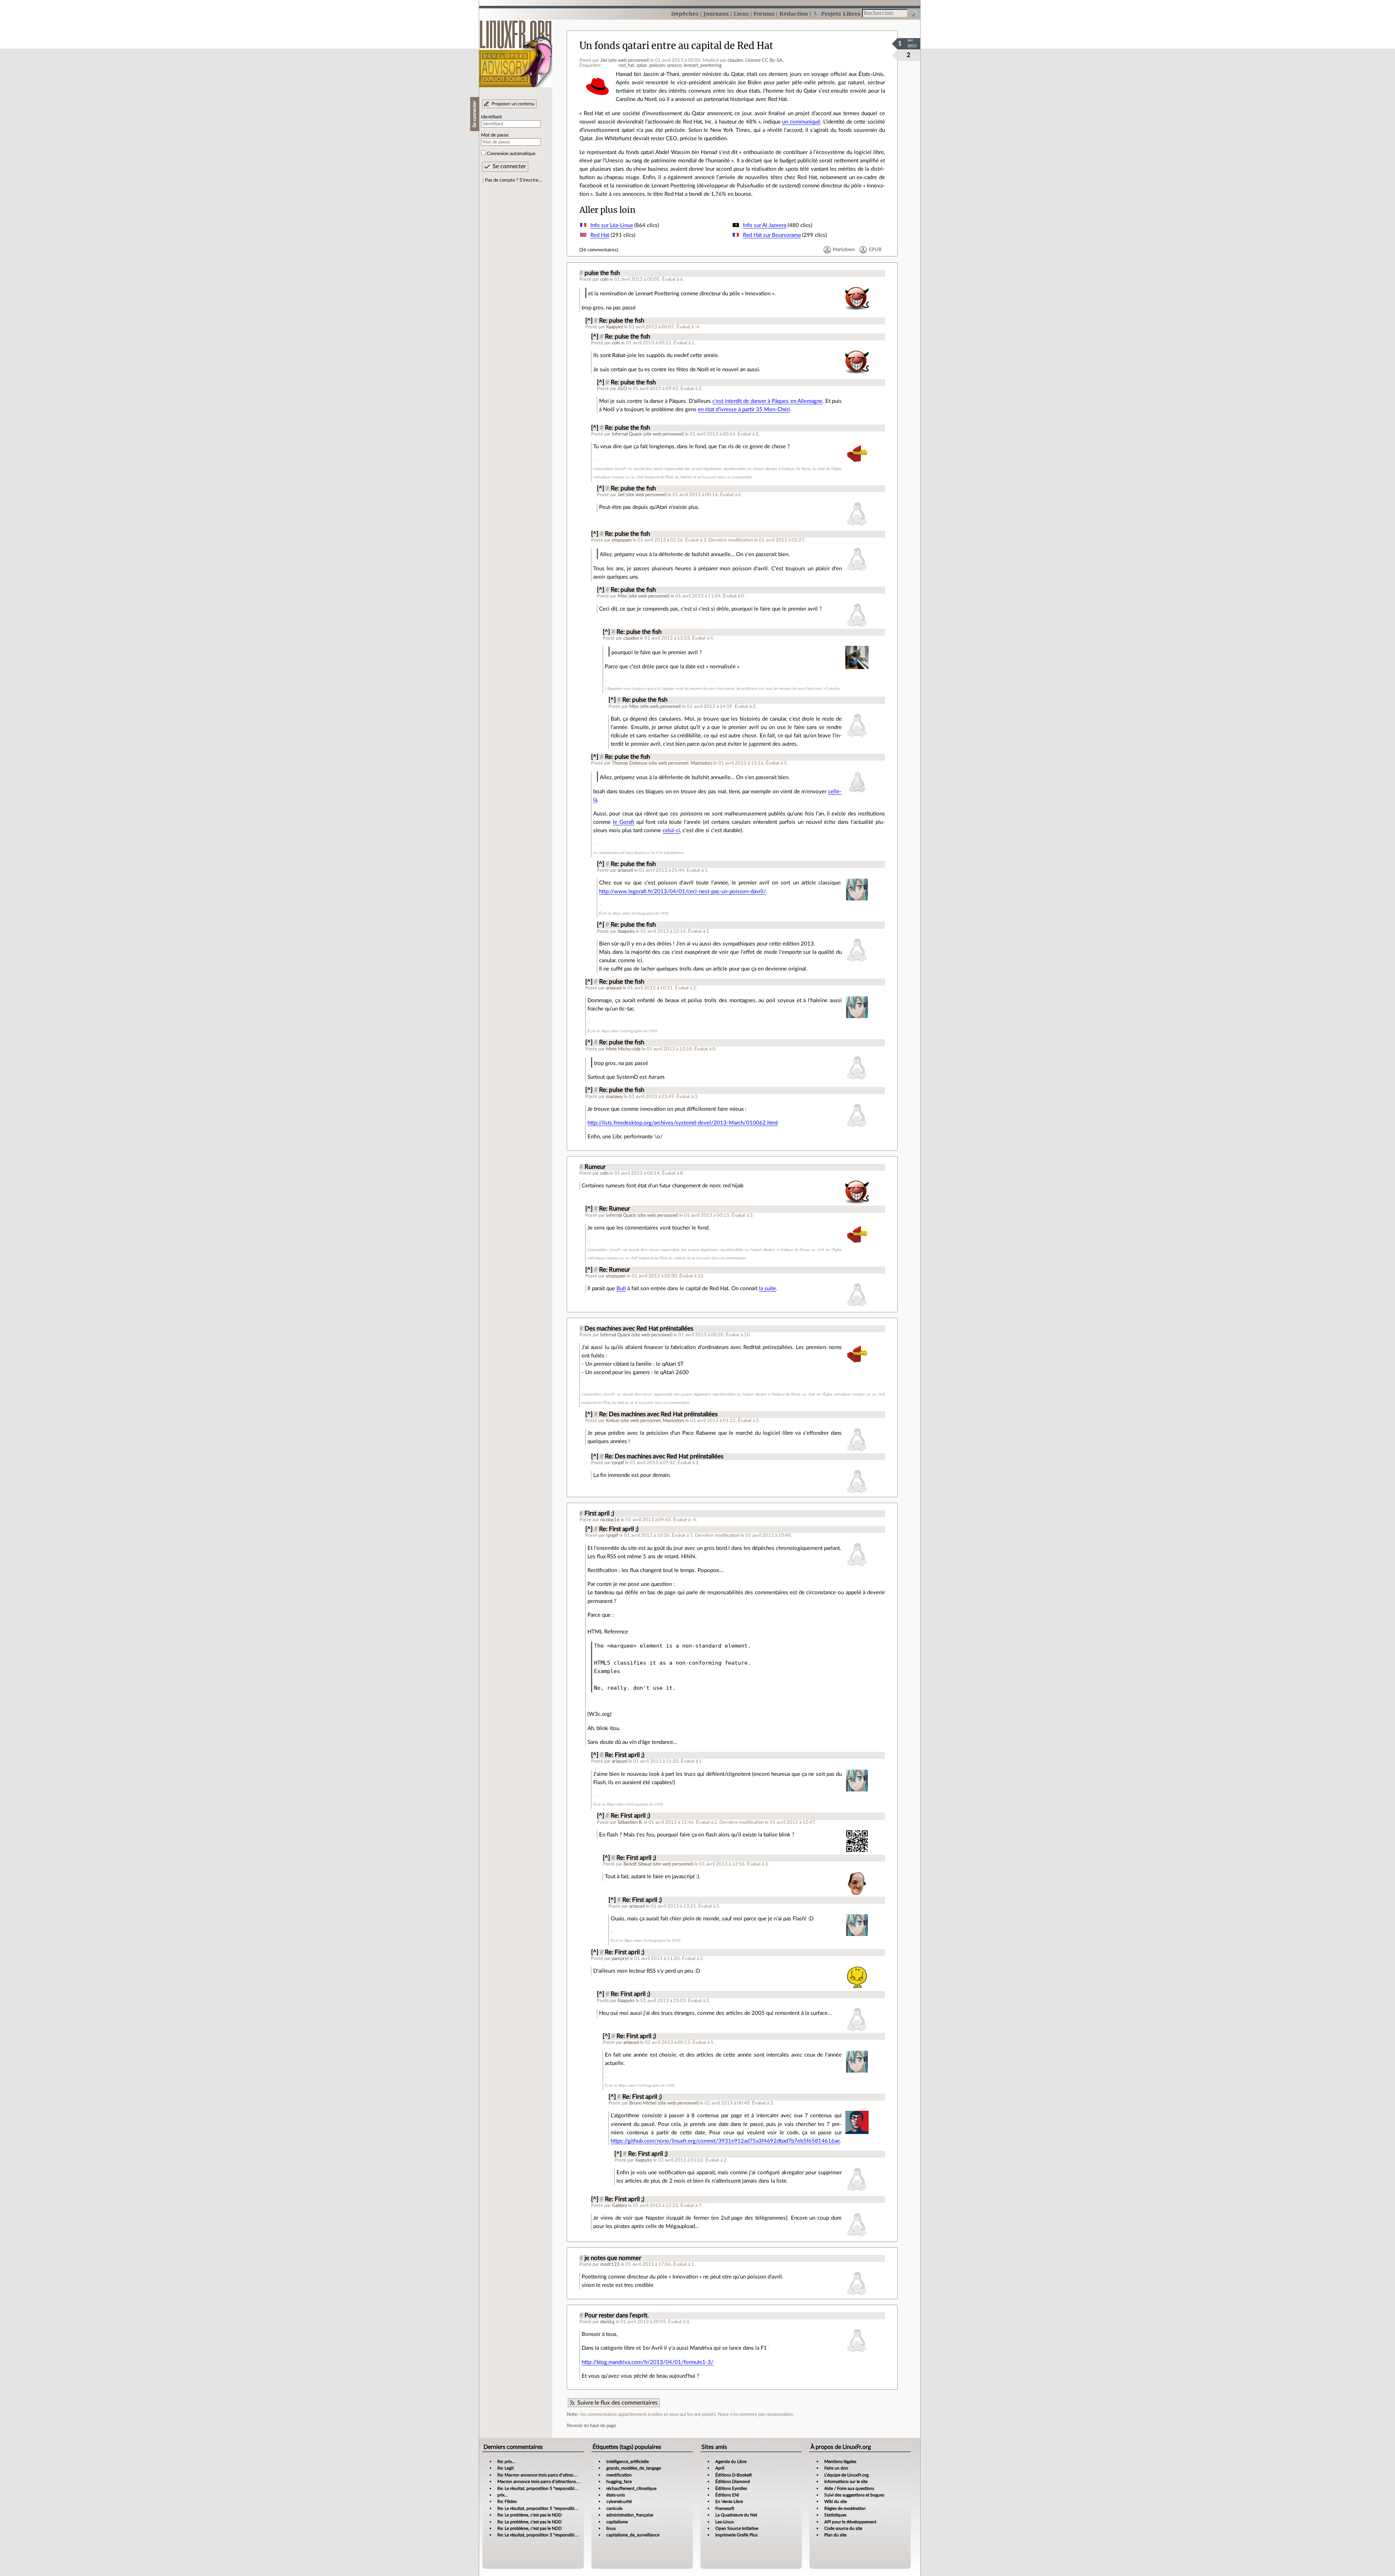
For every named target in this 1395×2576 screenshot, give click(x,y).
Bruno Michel (643, 2103)
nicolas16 (610, 1520)
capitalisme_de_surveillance (633, 2535)
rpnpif (618, 1463)
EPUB (875, 250)
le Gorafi (624, 822)
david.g (607, 2322)
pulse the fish (602, 273)
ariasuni (625, 870)
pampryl (620, 1959)
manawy (614, 1097)
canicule (614, 2508)
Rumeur (595, 1167)
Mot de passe (495, 135)
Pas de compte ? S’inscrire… (513, 180)
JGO (622, 389)
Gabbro (619, 2206)
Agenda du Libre (731, 2462)
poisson (657, 65)
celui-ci (671, 831)
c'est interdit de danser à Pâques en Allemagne (767, 401)
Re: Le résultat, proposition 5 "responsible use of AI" (547, 2488)
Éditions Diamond (733, 2482)
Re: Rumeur (614, 1209)
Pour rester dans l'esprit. (617, 2316)
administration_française (630, 2515)
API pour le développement (850, 2522)
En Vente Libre (729, 2502)
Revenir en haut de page (591, 2426)
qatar (642, 65)
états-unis (616, 2495)
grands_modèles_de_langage (634, 2468)
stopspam (622, 540)
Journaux (716, 14)
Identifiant (492, 117)
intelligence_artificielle (628, 2462)
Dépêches (685, 14)
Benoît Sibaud (637, 1864)
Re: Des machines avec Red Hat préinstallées (658, 1414)
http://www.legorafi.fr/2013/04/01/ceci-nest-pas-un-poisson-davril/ (683, 892)
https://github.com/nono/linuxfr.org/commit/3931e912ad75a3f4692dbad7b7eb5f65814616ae (725, 2141)
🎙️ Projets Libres (837, 14)
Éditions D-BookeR (734, 2475)
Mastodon (701, 763)
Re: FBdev (507, 2502)
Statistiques (835, 2515)
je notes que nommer (613, 2258)
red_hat (626, 65)
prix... (503, 2495)
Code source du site (843, 2528)
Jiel (604, 60)
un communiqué (801, 122)
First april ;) (599, 1514)
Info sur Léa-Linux (612, 225)
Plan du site (835, 2535)
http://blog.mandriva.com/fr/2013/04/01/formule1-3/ (648, 2362)
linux (611, 2528)
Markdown (844, 250)
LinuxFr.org (516, 50)
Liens (741, 14)
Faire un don (836, 2468)
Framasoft (725, 2508)
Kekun (613, 1421)
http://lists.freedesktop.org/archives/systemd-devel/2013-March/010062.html (683, 1123)
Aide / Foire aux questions (849, 2488)
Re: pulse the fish (622, 321)
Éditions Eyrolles (731, 2488)
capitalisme (617, 2522)
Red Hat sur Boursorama (772, 235)
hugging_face (619, 2482)
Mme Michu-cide (623, 1049)
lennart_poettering (703, 65)
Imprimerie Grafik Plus (736, 2535)
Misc (622, 596)
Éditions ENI (727, 2495)
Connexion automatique (511, 154)
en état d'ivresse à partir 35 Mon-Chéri (744, 410)
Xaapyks (614, 327)
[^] (589, 321)
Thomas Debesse (630, 763)
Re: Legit (506, 2468)
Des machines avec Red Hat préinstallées (639, 1329)
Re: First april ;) (619, 1529)
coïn (604, 279)
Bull (621, 1289)
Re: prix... (506, 2462)
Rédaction (794, 14)
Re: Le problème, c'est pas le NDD (529, 2515)
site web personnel (629, 60)
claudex (735, 60)
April (720, 2468)
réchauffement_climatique (631, 2488)
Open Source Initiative (737, 2528)
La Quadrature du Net (736, 2515)
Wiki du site (836, 2502)
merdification (619, 2475)
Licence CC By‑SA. (764, 60)
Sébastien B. (630, 1822)
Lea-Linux (725, 2522)
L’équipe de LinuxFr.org (846, 2475)
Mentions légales (840, 2462)
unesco (674, 65)
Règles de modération (845, 2508)
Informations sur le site (846, 2482)
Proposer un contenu (513, 104)
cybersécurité (619, 2502)
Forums (764, 14)
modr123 (610, 2264)
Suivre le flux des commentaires (617, 2403)
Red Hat (600, 235)
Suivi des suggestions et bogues (854, 2495)
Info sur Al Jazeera (765, 225)
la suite (767, 1289)
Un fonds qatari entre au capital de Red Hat (676, 46)
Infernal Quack (627, 434)
